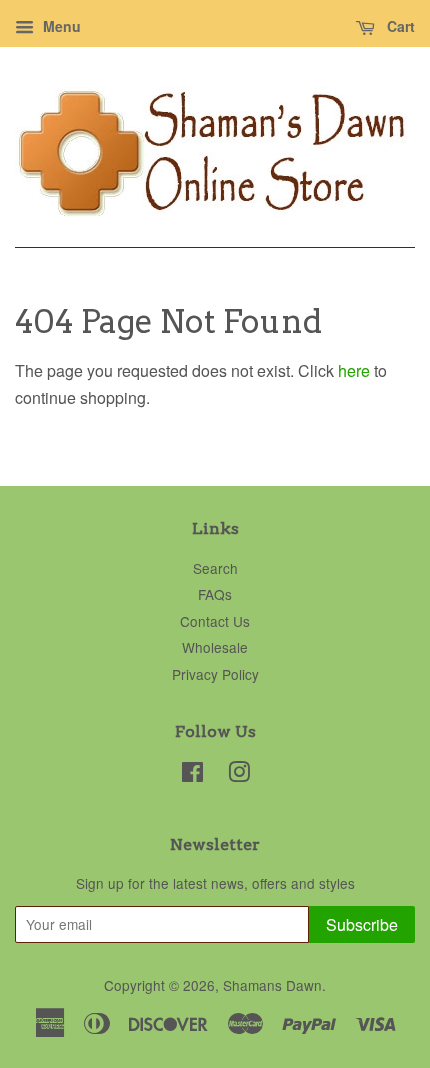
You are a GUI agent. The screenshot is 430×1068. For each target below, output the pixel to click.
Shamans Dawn (272, 985)
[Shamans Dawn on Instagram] (239, 775)
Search (215, 568)
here (354, 370)
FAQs (215, 594)
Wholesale (215, 647)
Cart (399, 26)
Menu (60, 26)
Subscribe (362, 924)
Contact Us (215, 621)
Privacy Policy (215, 674)
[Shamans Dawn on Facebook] (192, 775)
